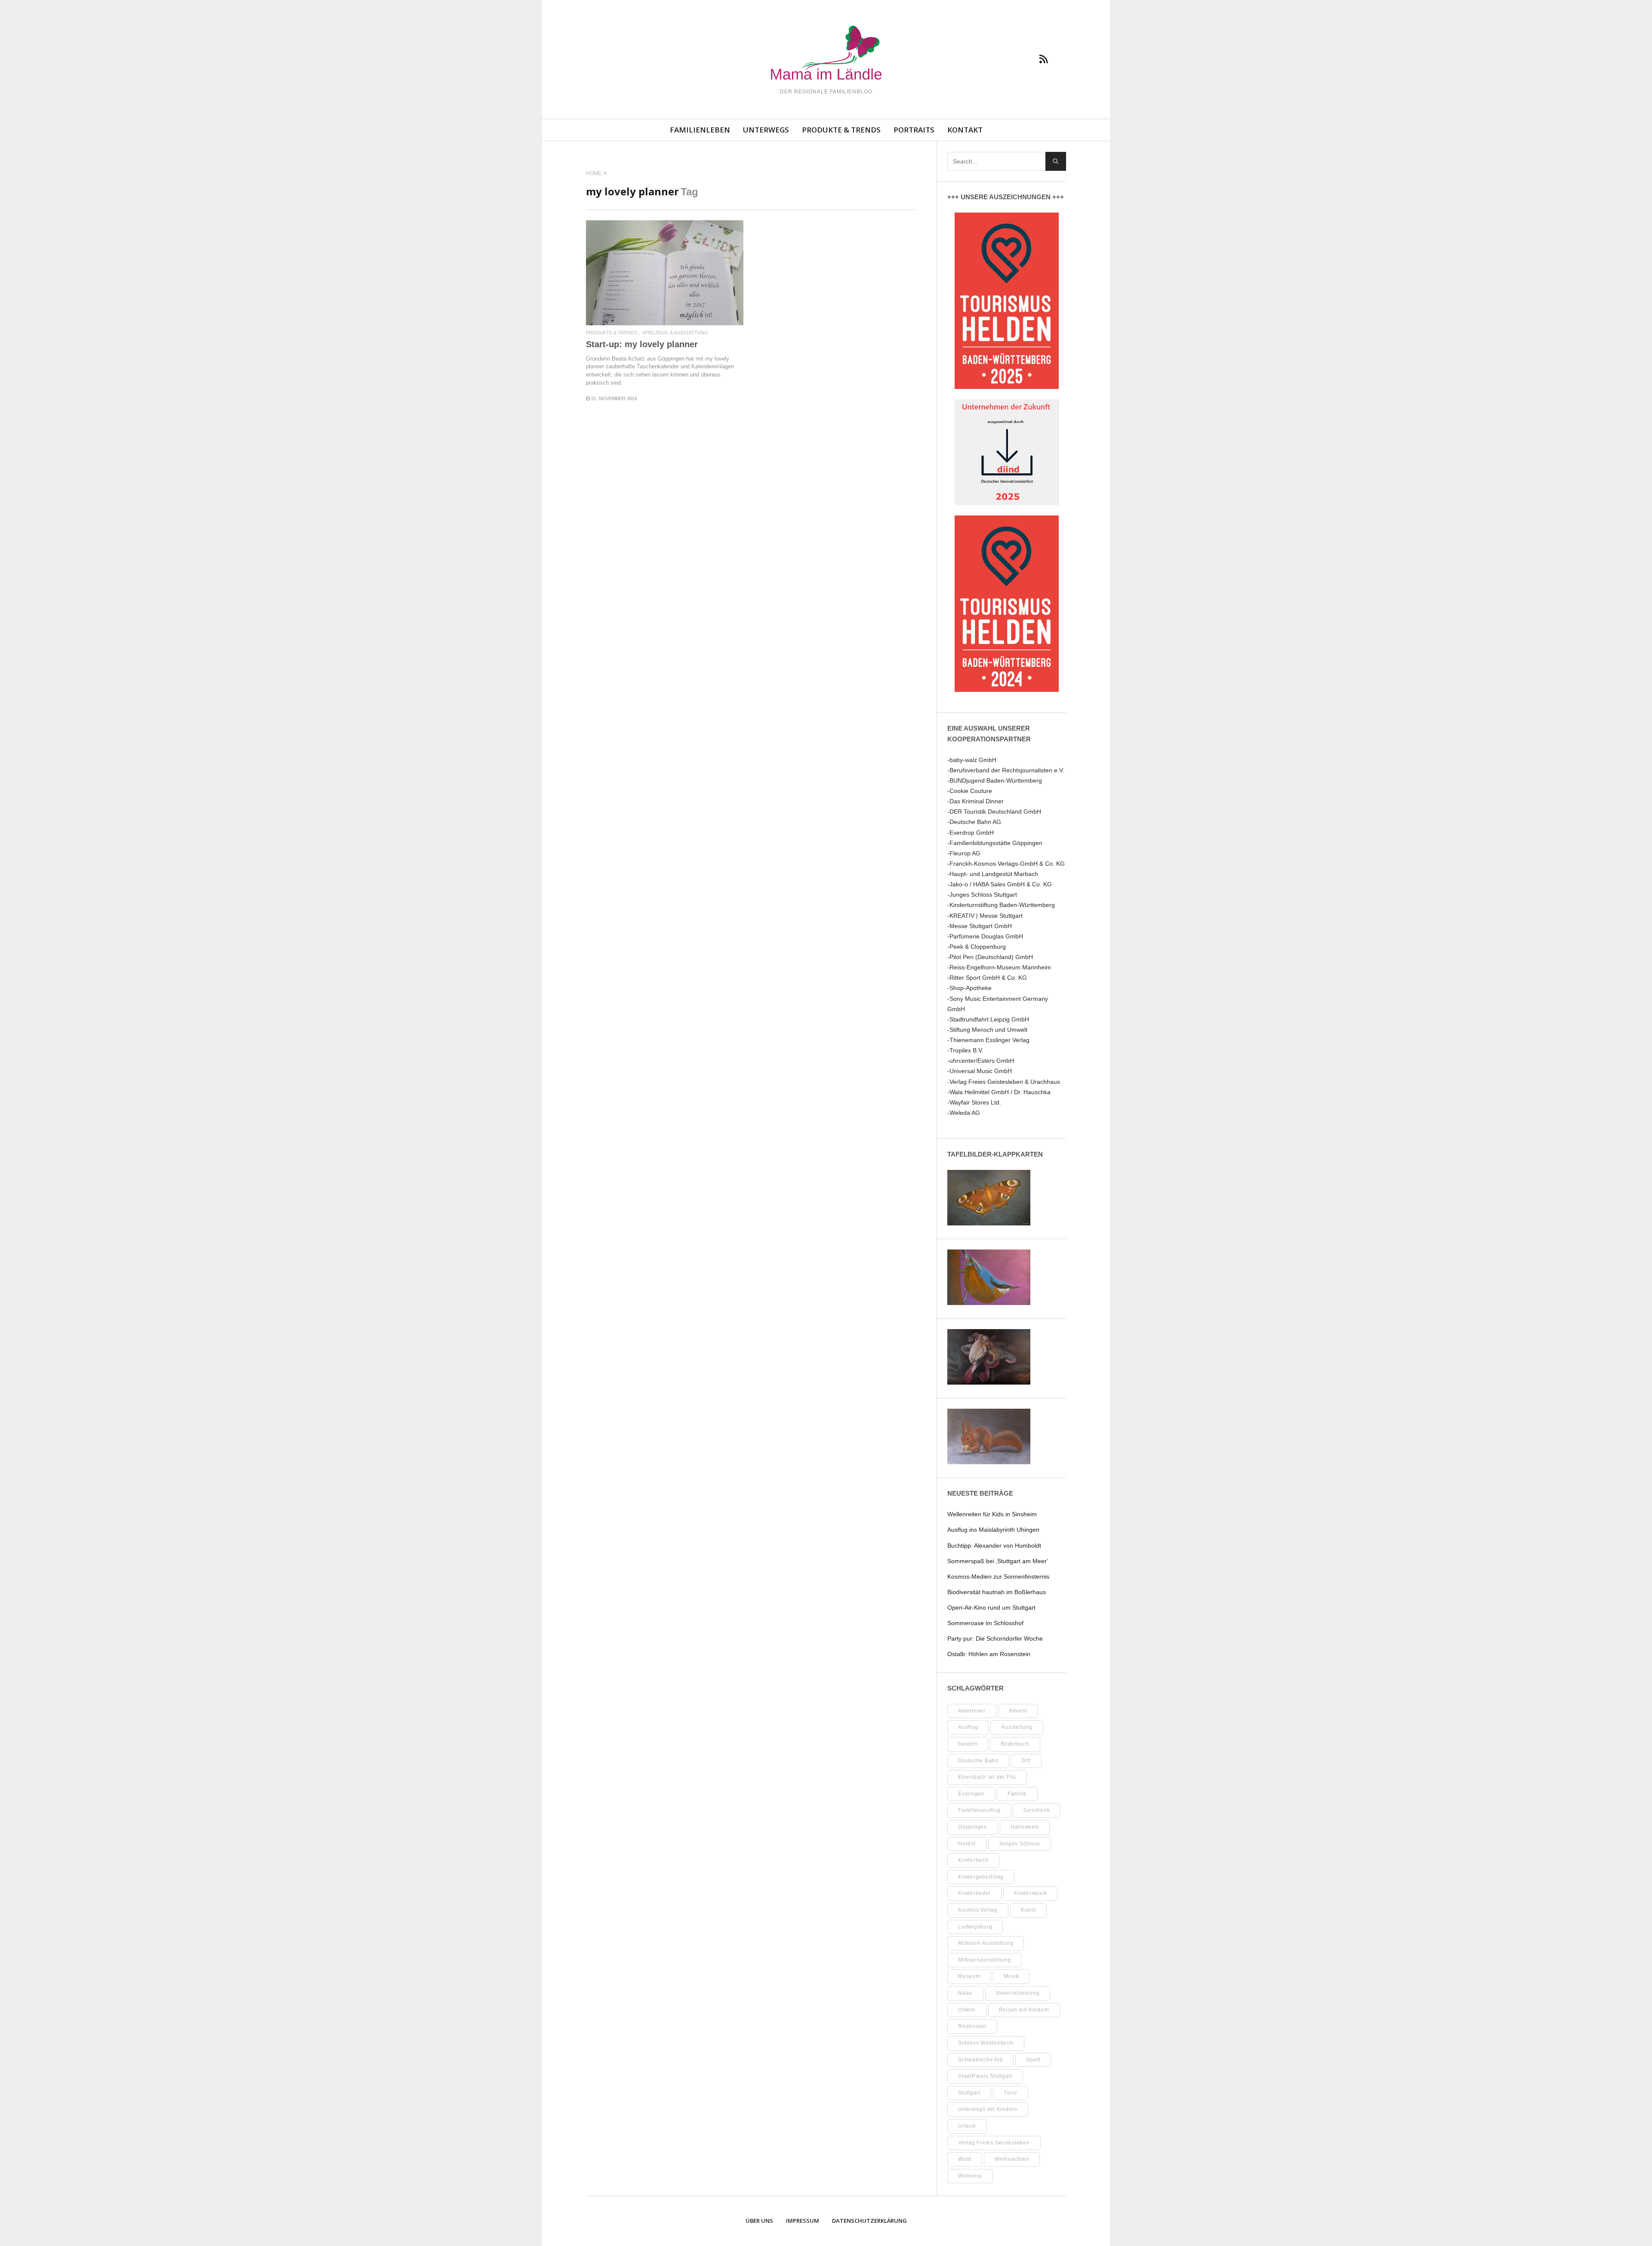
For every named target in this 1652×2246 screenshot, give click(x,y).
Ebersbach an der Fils (987, 1777)
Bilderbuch (1015, 1744)
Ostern (967, 2010)
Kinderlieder (974, 1893)
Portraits (914, 130)
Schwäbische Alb (980, 2060)
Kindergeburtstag (981, 1877)
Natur (965, 1993)
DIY (1026, 1761)
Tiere (1011, 2093)
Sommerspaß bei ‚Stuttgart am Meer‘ (998, 1561)
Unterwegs (766, 130)
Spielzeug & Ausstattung (675, 333)
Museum (969, 1976)
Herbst (967, 1844)
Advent (1018, 1711)
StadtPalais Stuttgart (985, 2076)
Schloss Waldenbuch (986, 2043)
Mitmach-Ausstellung (986, 1943)
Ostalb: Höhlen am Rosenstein (989, 1654)
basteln (968, 1744)
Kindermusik (1030, 1893)
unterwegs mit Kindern (988, 2109)
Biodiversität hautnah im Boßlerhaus (997, 1592)
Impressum (803, 2221)
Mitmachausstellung (985, 1960)
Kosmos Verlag (978, 1910)
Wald (965, 2159)
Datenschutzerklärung (869, 2221)
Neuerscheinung (1018, 1993)
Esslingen (971, 1794)
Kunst (1028, 1910)
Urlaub (967, 2126)
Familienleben (700, 130)
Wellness (970, 2176)
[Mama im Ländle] (826, 54)
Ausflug (968, 1727)
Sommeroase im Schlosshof (985, 1623)
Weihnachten (1012, 2159)
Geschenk (1037, 1810)
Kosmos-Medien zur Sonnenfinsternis (998, 1577)
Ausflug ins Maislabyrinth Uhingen (993, 1530)
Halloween (1025, 1827)
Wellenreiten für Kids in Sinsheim (992, 1514)
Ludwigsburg (975, 1927)
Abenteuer (972, 1711)
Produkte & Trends (841, 130)
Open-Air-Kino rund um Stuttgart (991, 1607)
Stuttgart (969, 2093)
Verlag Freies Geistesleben (994, 2143)
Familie (1017, 1794)
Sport (1033, 2060)
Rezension (972, 2026)
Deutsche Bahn (978, 1761)
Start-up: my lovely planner (642, 344)
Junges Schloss (1020, 1844)
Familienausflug (979, 1810)
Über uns (759, 2221)
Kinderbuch (973, 1860)
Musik (1011, 1976)
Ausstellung (1017, 1727)
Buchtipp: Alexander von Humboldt (994, 1546)
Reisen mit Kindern (1024, 2010)
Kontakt (965, 130)
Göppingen (973, 1827)
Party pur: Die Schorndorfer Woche (995, 1638)
